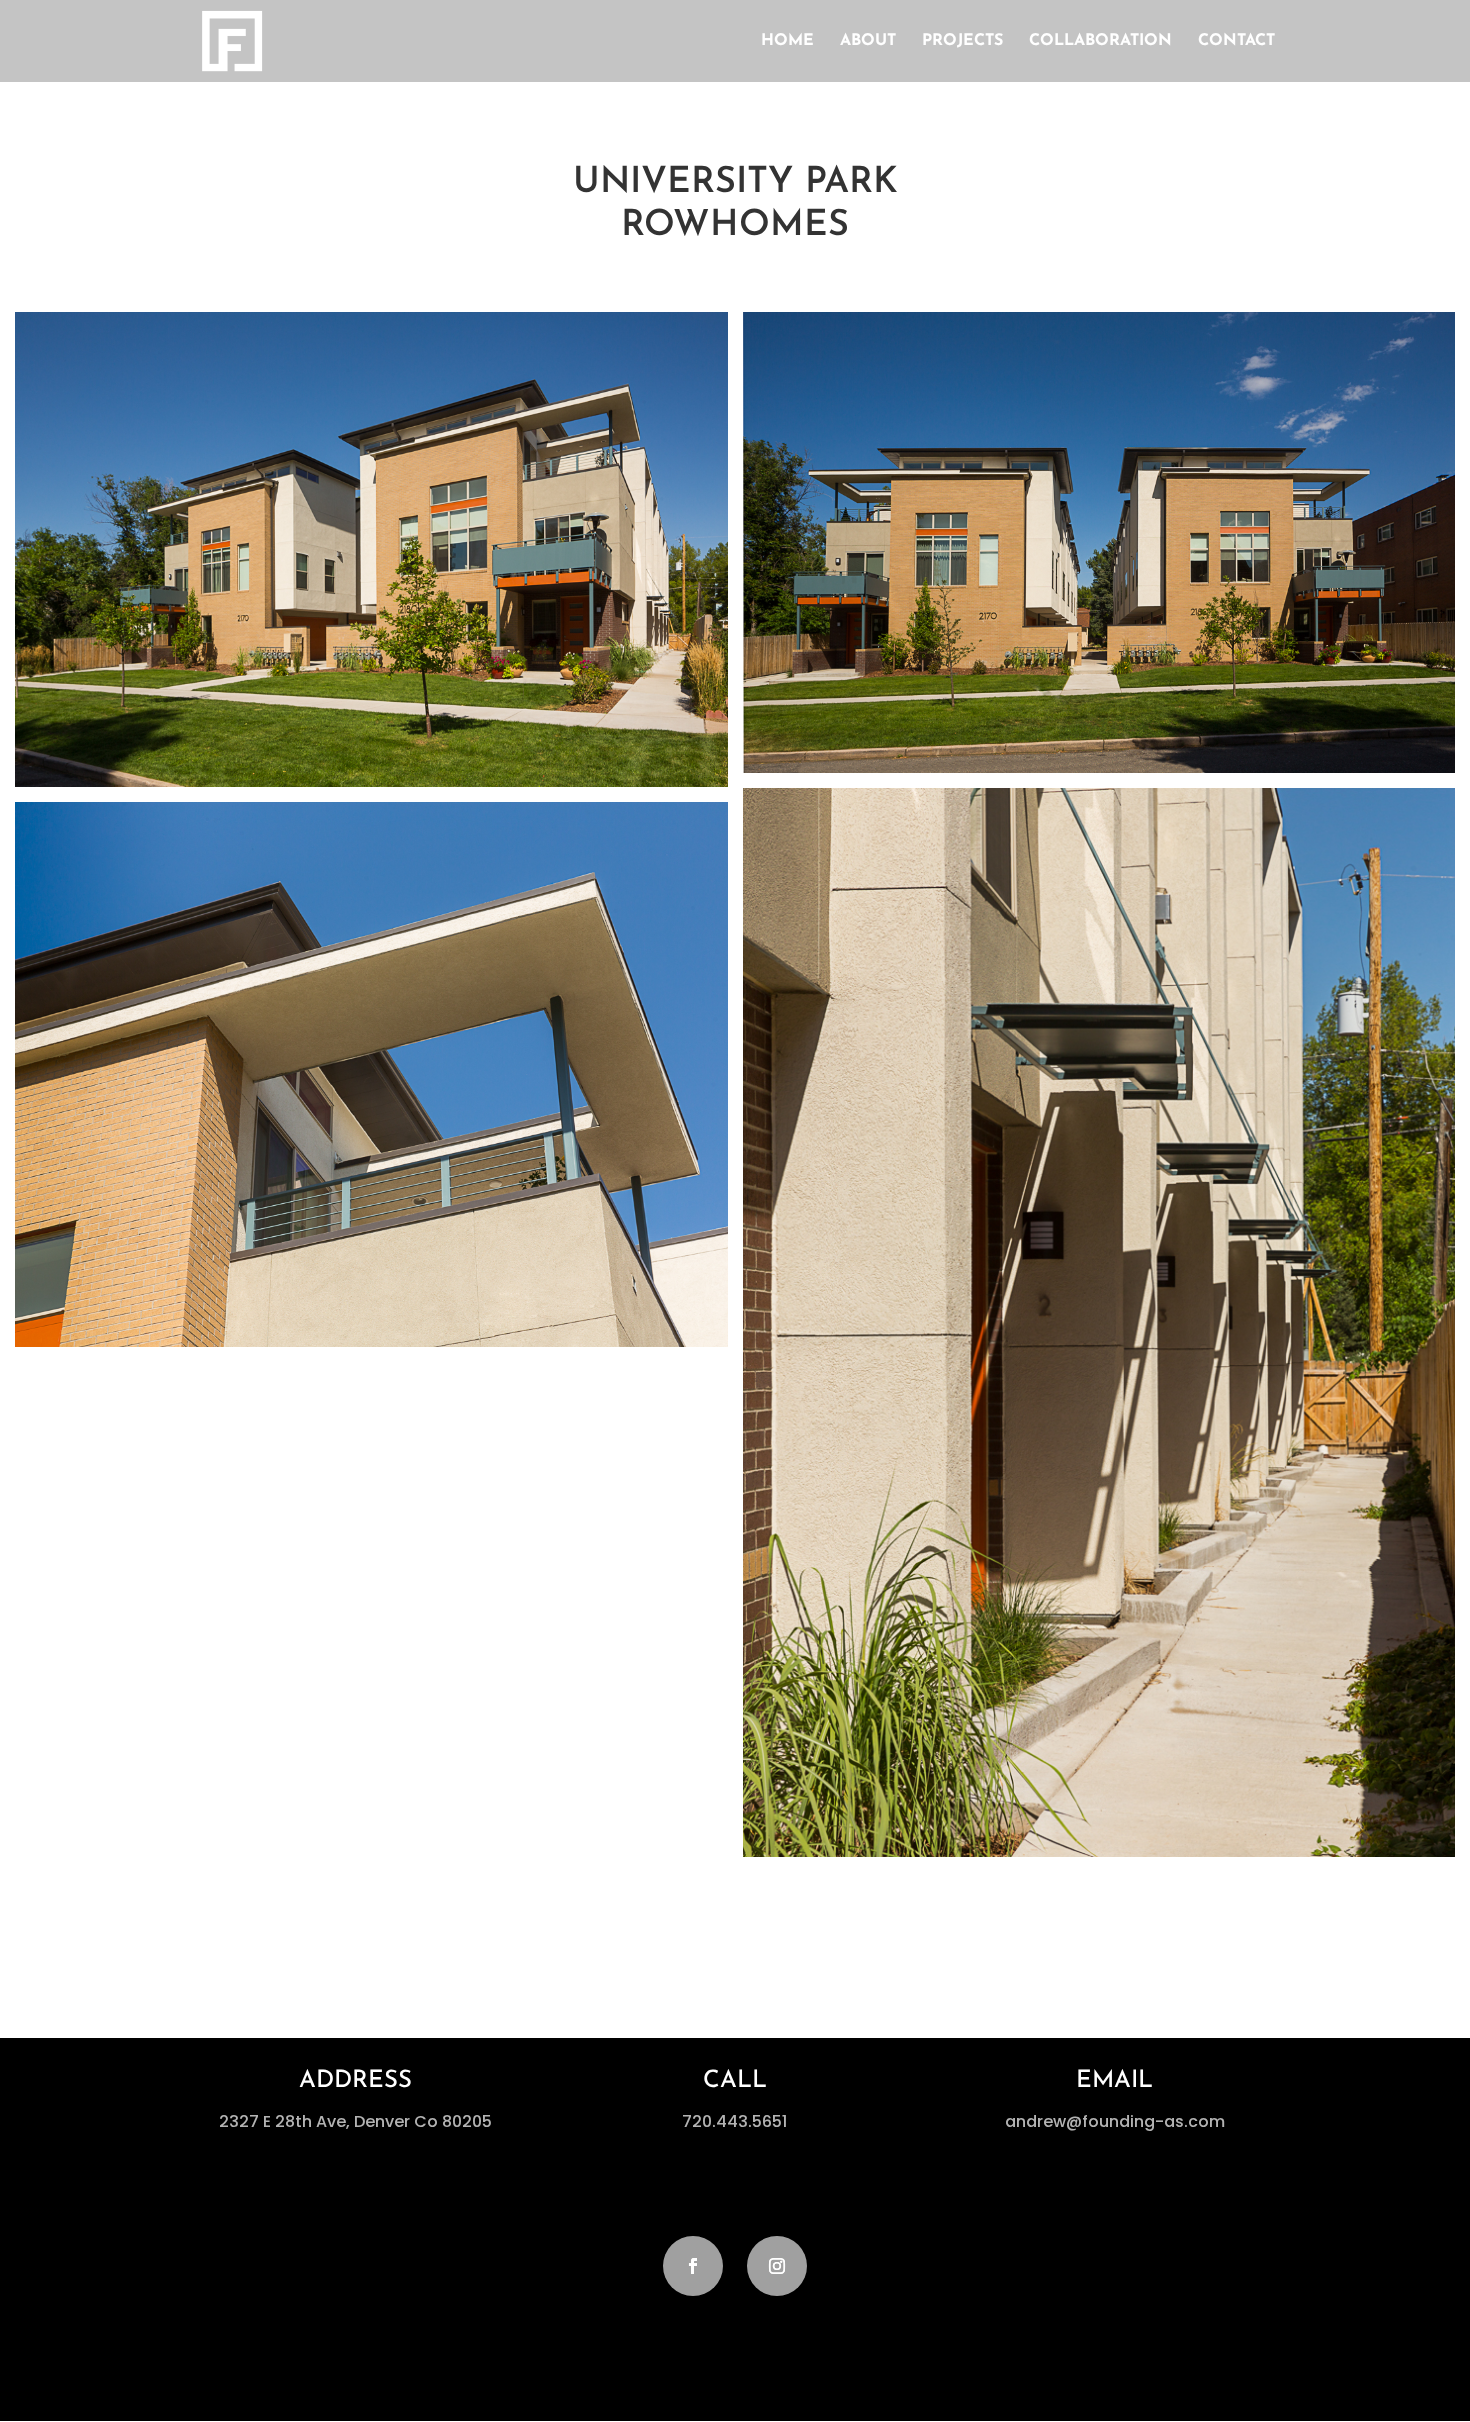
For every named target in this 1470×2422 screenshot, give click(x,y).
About (868, 41)
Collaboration (1100, 41)
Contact (1236, 41)
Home (787, 41)
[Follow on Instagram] (777, 2266)
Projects (962, 41)
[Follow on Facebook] (693, 2266)
